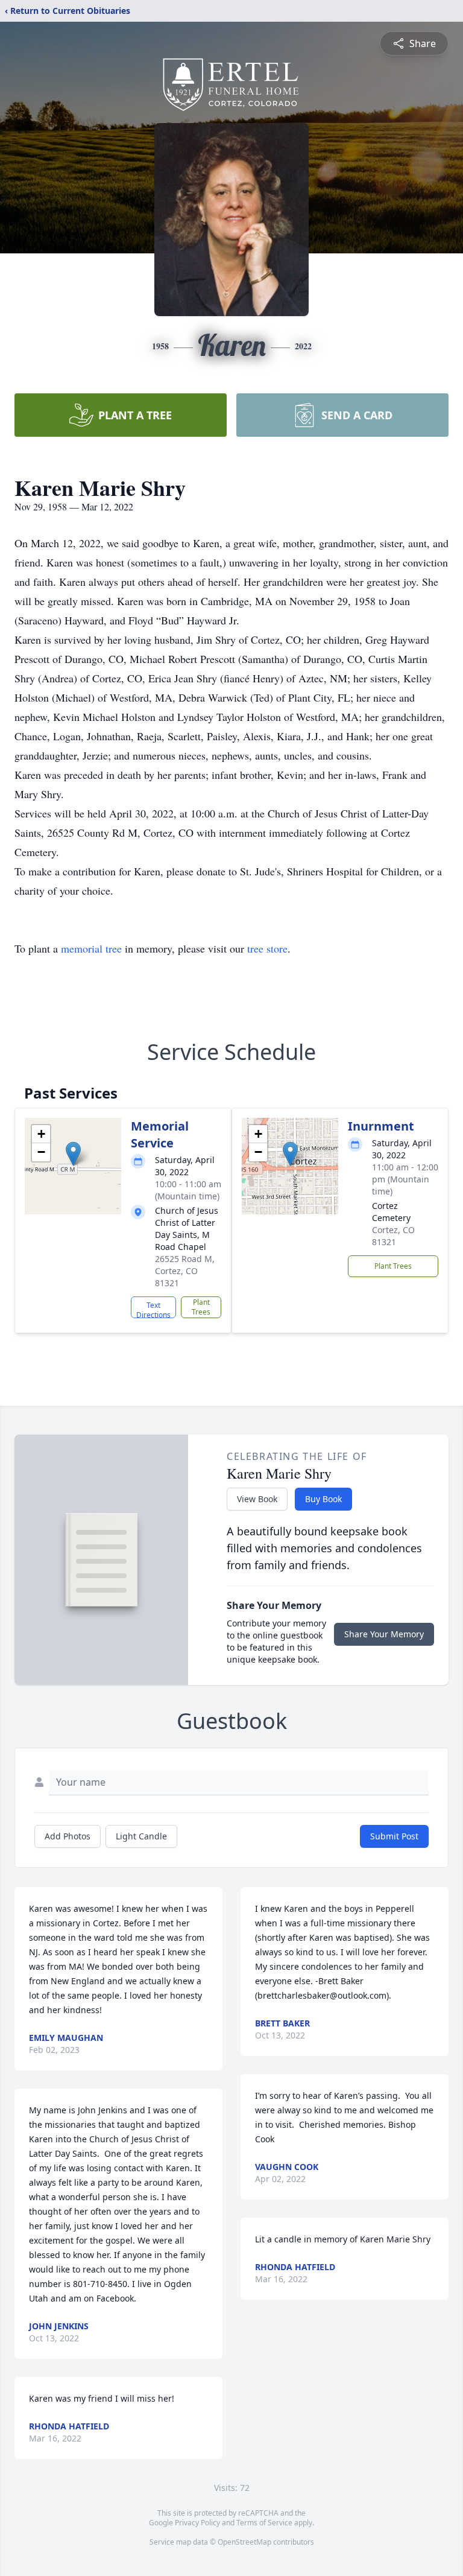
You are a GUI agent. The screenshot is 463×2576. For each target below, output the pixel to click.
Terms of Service (264, 2523)
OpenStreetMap (244, 2542)
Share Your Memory (384, 1634)
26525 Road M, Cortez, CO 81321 (185, 1271)
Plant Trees (201, 1307)
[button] (73, 1154)
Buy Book (323, 1499)
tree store (267, 948)
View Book (257, 1499)
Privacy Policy (197, 2523)
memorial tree (91, 948)
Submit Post (394, 1836)
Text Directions (153, 1309)
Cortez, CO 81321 (393, 1236)
